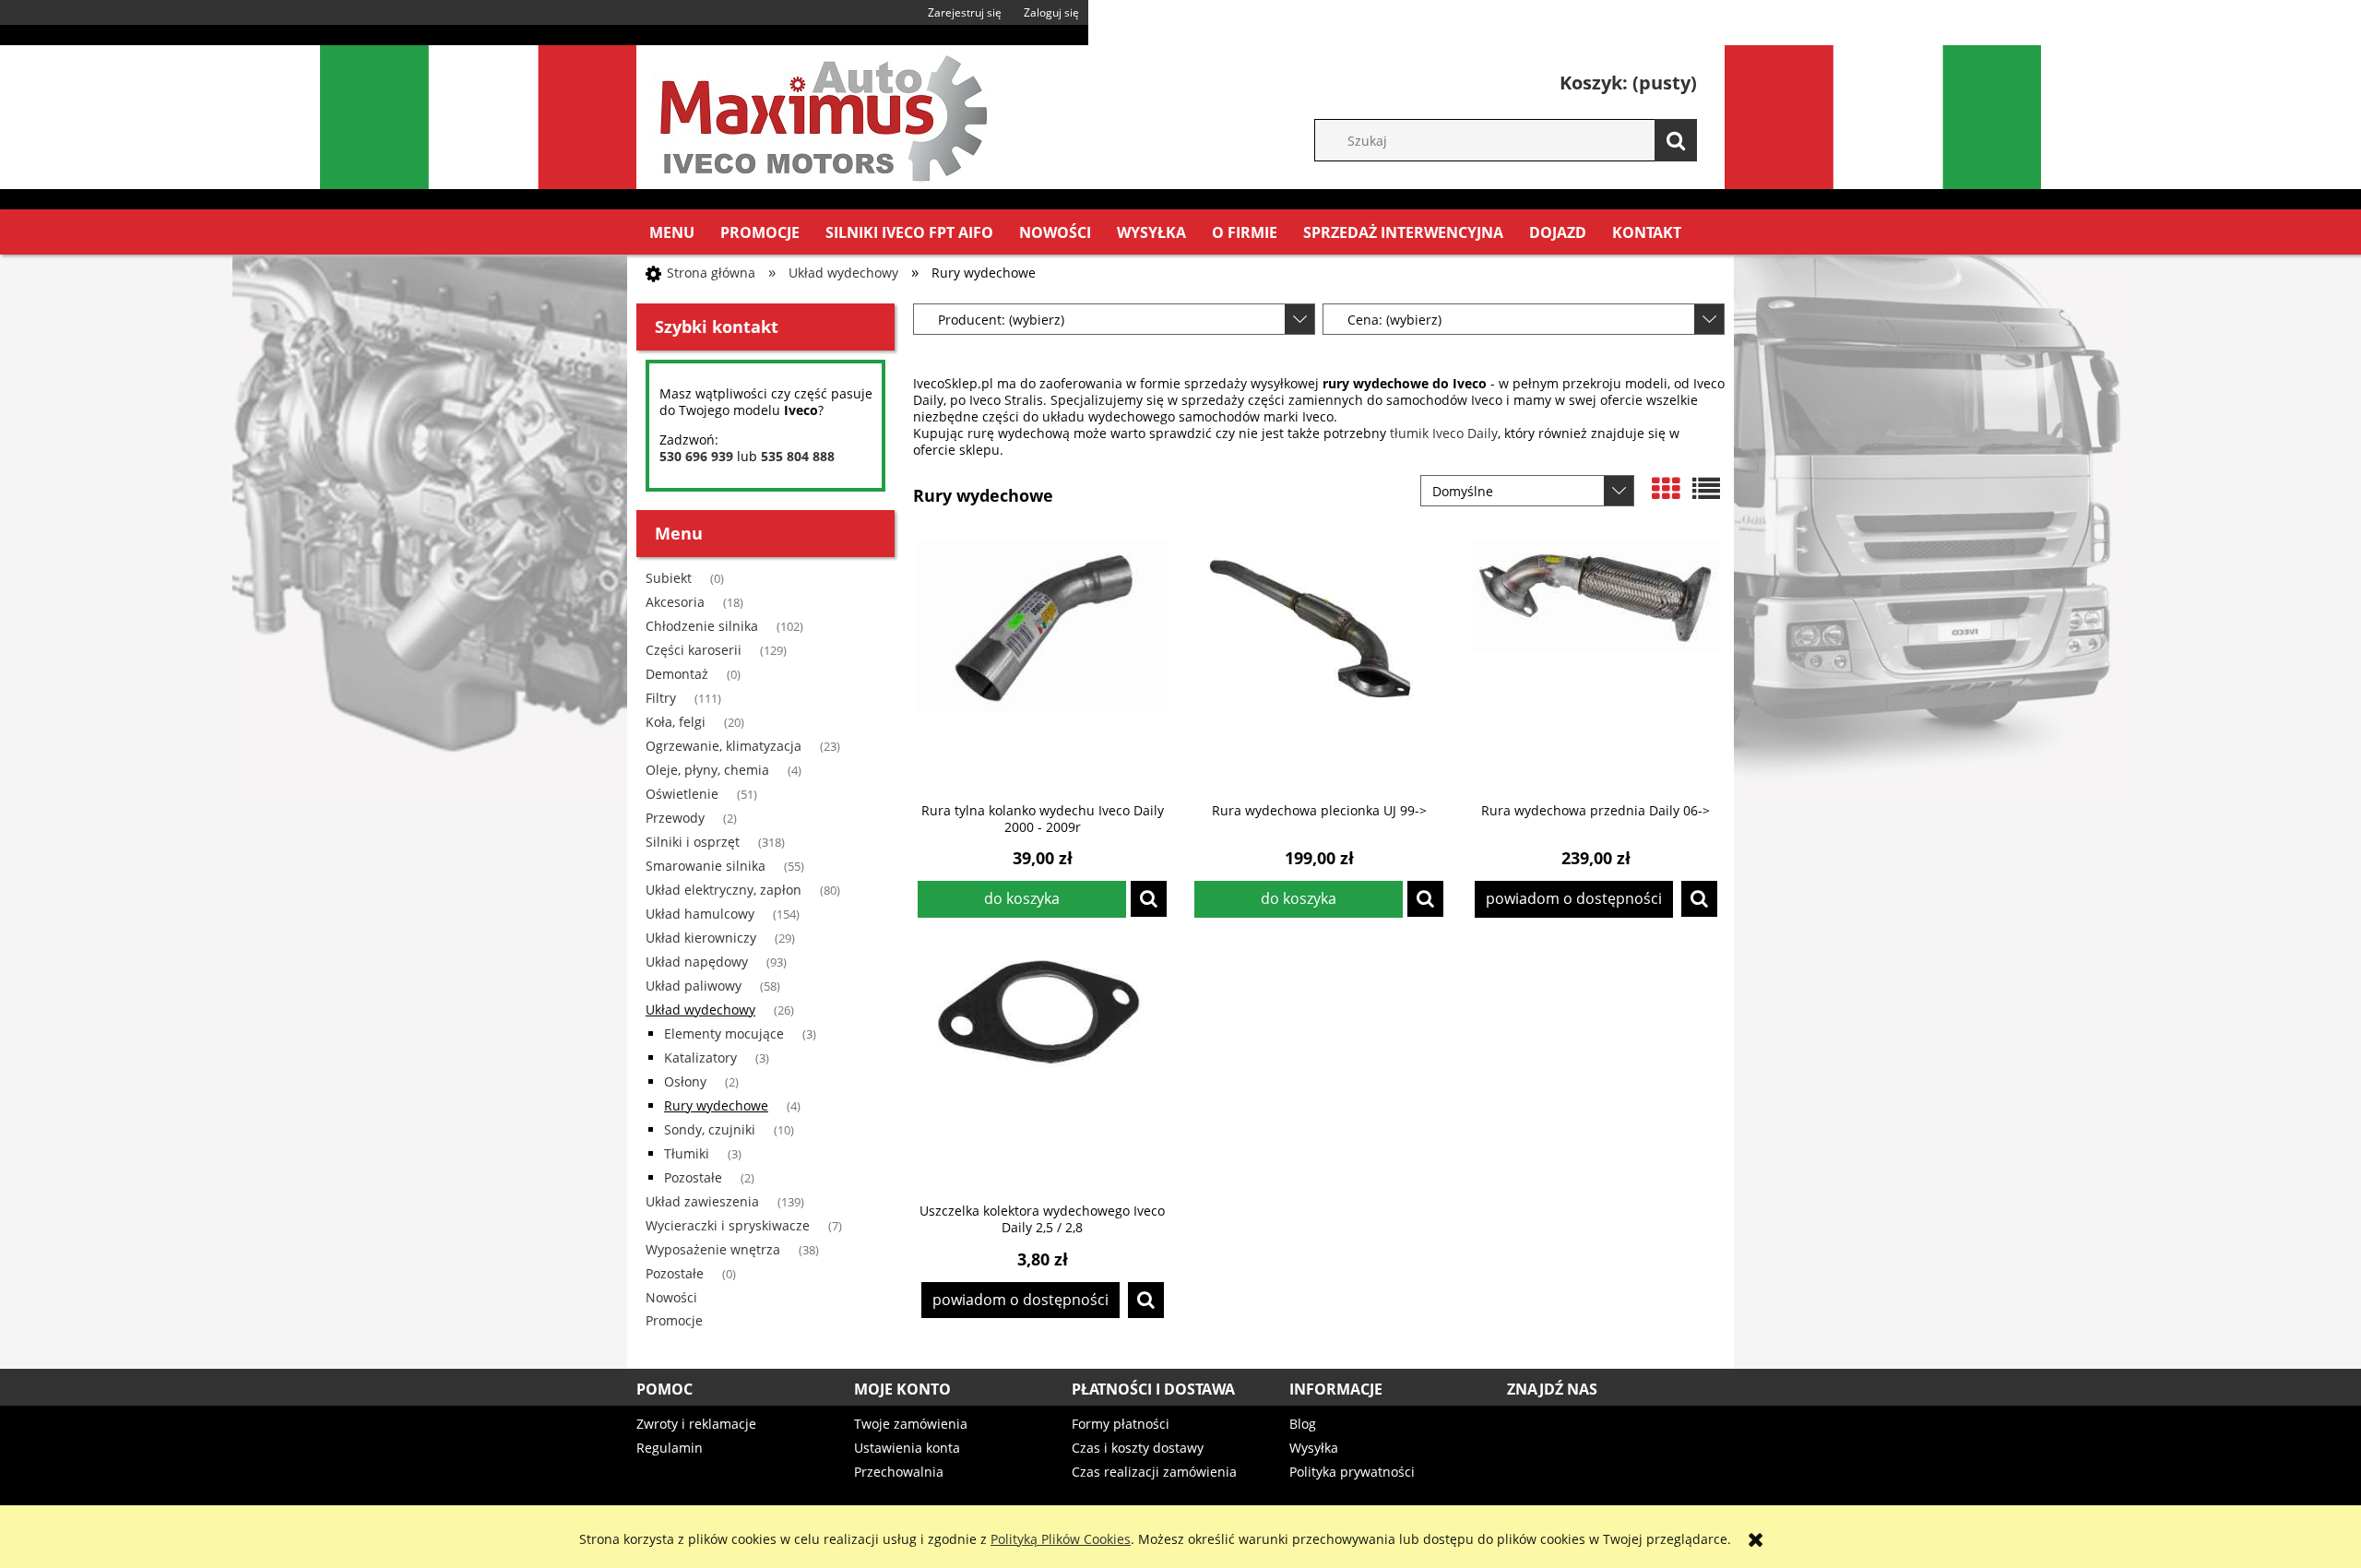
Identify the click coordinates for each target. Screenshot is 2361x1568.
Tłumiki (687, 1153)
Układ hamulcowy (700, 914)
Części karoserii (694, 650)
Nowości (671, 1297)
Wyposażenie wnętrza (713, 1249)
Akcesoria (675, 602)
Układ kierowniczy (701, 938)
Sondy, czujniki (710, 1129)
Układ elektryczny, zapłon (724, 890)
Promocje (674, 1320)
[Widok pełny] (1706, 489)
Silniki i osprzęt (693, 842)
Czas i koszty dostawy (1138, 1448)
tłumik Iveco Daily (1444, 433)
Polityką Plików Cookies (1061, 1539)
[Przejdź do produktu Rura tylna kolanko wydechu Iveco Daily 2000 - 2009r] (1042, 665)
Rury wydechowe (716, 1105)
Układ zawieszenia (702, 1201)
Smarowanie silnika (706, 866)
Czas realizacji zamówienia (1154, 1472)
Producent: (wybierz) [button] (1001, 320)
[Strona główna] (821, 114)
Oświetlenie (682, 794)
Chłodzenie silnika (702, 626)
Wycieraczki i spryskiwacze (728, 1225)
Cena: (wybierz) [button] (1394, 320)
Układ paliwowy (694, 986)
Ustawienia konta (907, 1448)
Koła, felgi (676, 722)
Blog (1303, 1424)
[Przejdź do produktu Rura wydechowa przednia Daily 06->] (1596, 665)
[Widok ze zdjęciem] (1666, 489)
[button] (1149, 899)
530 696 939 (696, 456)
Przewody (675, 818)
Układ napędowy (697, 962)
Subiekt (669, 578)
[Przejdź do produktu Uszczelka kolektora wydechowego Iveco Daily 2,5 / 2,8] (1042, 1065)
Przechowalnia (899, 1472)
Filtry (661, 698)
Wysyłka (1314, 1448)
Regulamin (670, 1448)
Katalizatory (700, 1057)
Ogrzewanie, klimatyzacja (724, 746)
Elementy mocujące (724, 1033)
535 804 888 (798, 456)
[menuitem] (672, 232)
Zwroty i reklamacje (696, 1424)
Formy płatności (1121, 1424)
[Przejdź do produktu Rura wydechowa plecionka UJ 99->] (1319, 665)
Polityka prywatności (1352, 1472)
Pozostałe (693, 1177)
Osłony (685, 1081)
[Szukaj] (1676, 140)
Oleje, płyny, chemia (707, 770)
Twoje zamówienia (911, 1424)
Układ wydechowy (700, 1010)
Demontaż (677, 674)
